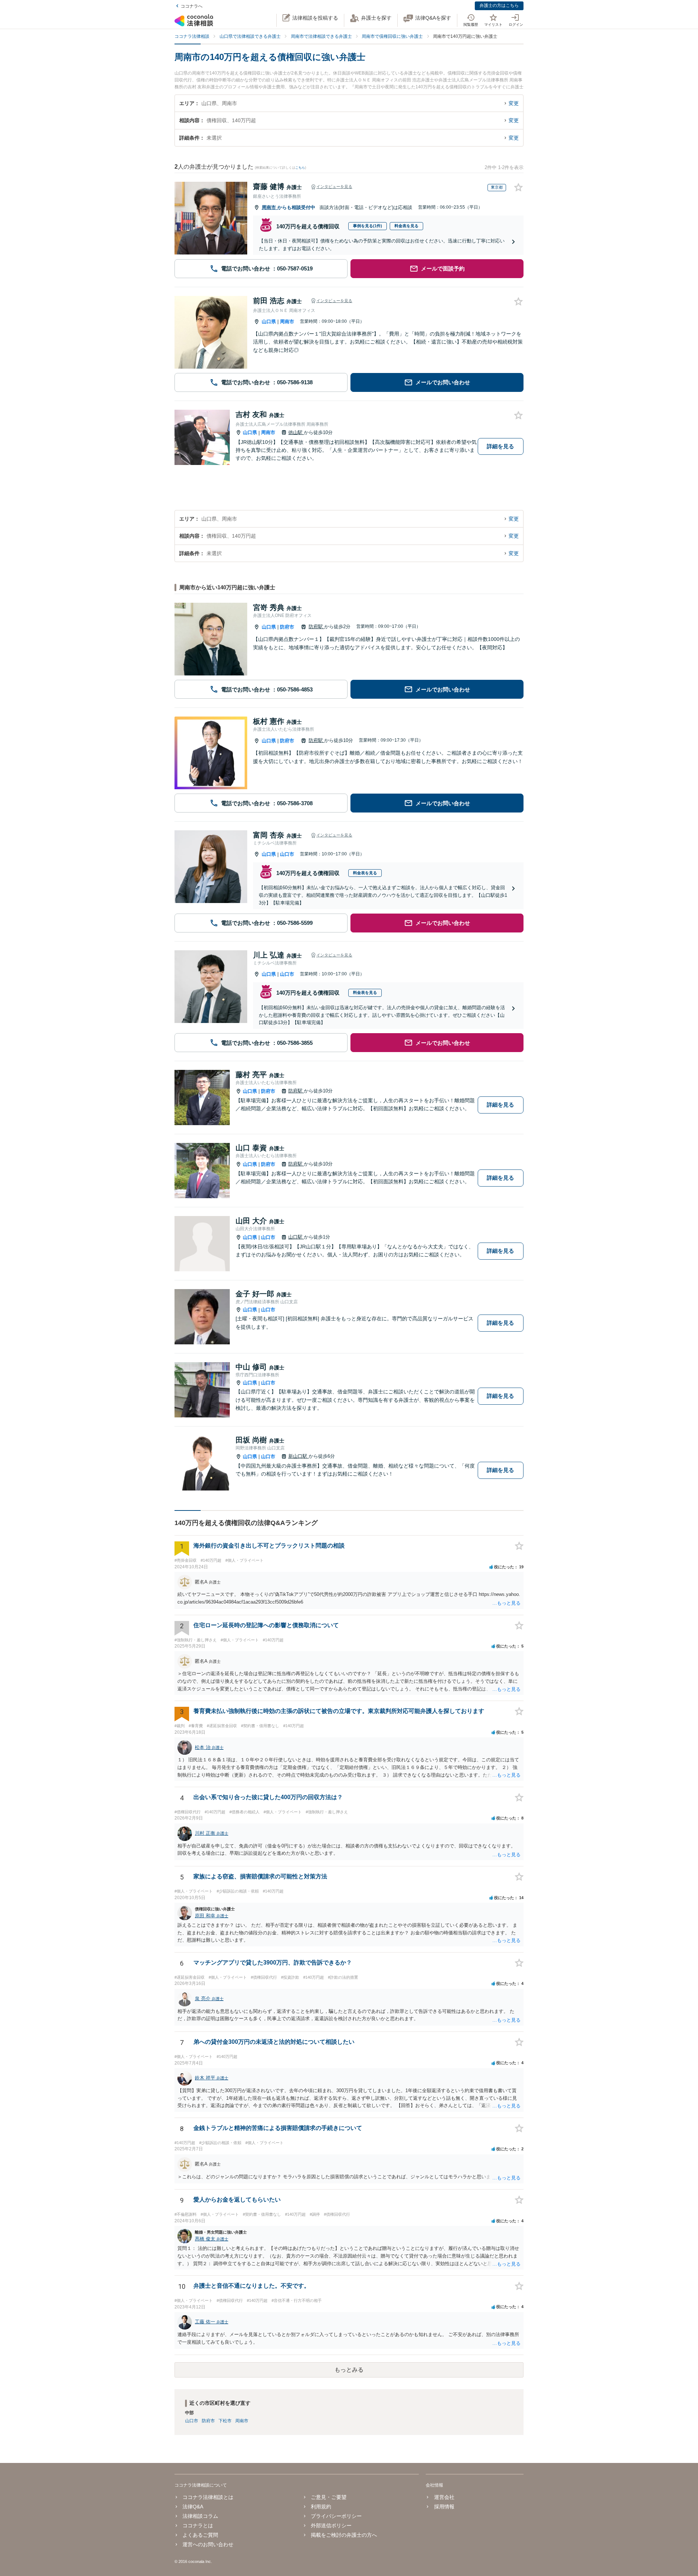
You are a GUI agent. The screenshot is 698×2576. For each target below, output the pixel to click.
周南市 (270, 207)
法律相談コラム (200, 2516)
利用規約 (321, 2507)
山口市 (287, 854)
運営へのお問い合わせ (208, 2544)
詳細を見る (500, 446)
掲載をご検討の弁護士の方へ (344, 2535)
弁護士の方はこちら (499, 5)
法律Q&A (193, 2507)
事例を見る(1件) (368, 226)
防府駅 (316, 627)
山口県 (269, 322)
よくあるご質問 (200, 2535)
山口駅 (296, 1237)
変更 (514, 103)
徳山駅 (296, 432)
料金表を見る (406, 226)
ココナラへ (192, 6)
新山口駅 (298, 1456)
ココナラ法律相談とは (208, 2497)
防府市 (287, 627)
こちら (300, 168)
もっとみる (349, 2370)
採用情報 (444, 2507)
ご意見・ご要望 (329, 2497)
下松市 (225, 2421)
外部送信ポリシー (331, 2525)
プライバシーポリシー (336, 2516)
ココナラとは (198, 2525)
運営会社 (444, 2497)
